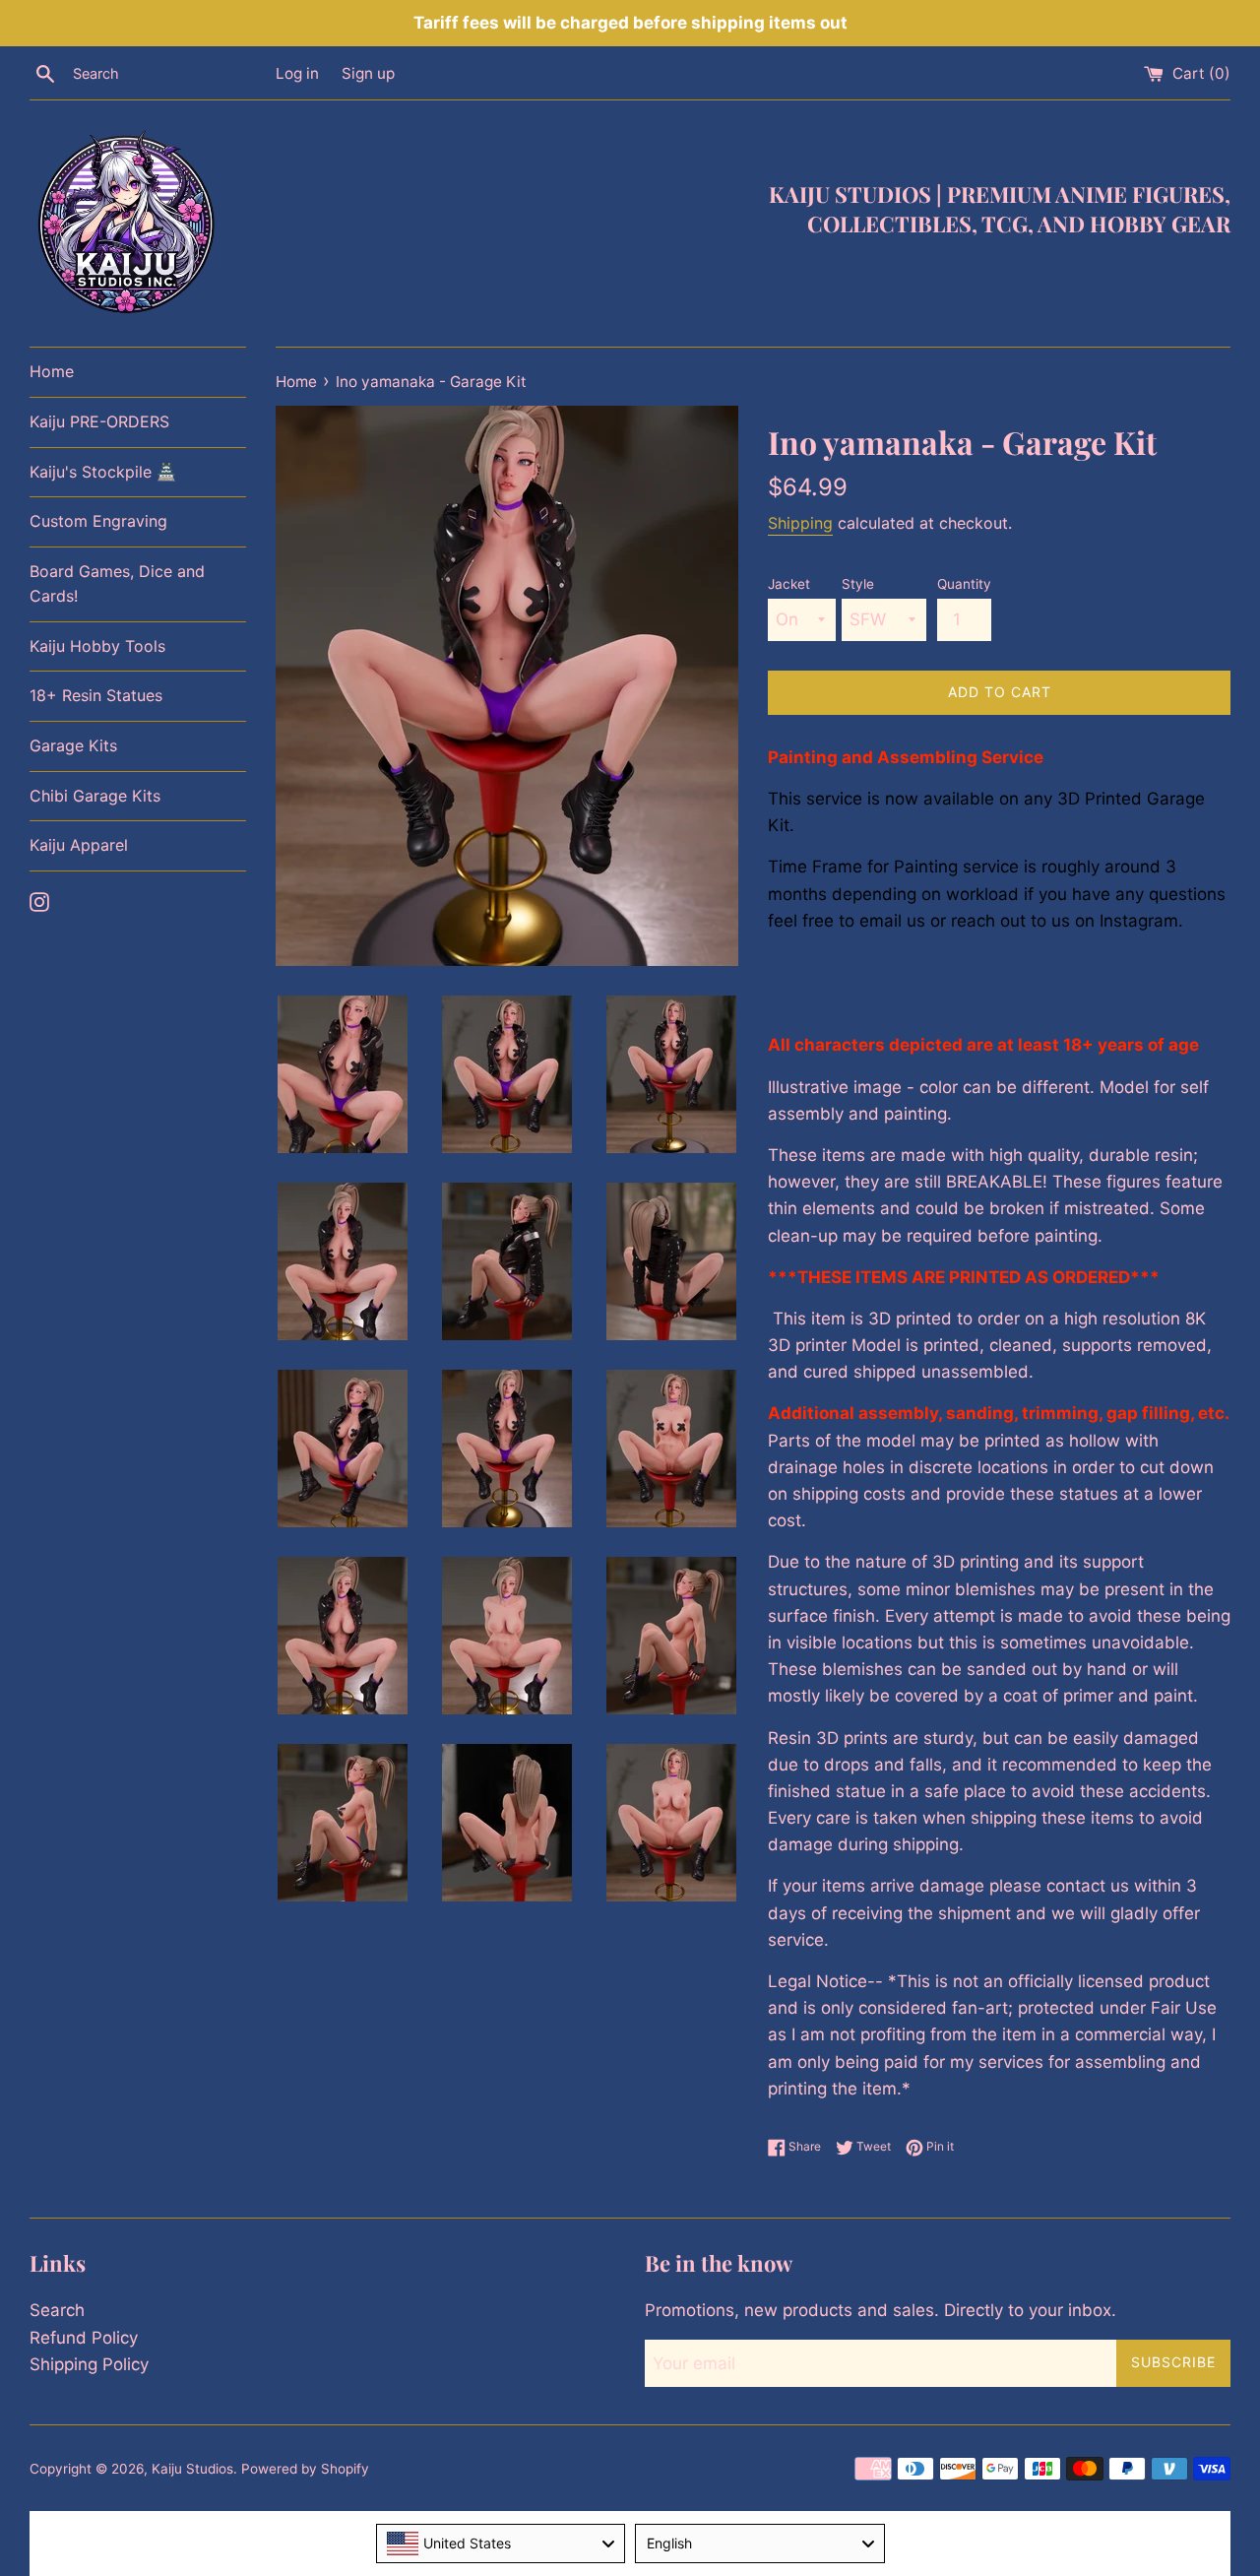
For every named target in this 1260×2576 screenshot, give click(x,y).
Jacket (789, 584)
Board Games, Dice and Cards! (117, 584)
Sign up (368, 73)
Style (858, 584)
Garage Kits (73, 745)
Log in (297, 73)
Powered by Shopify (305, 2469)
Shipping (800, 523)
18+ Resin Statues (96, 695)
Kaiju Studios (192, 2469)
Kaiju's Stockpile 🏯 (103, 472)
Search (57, 2310)
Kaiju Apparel (79, 845)
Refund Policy (84, 2338)
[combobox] (501, 2544)
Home (52, 371)
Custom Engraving (98, 521)
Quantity (964, 584)
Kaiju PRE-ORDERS (99, 421)
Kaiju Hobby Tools (97, 646)
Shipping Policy (89, 2364)
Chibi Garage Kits (95, 796)
